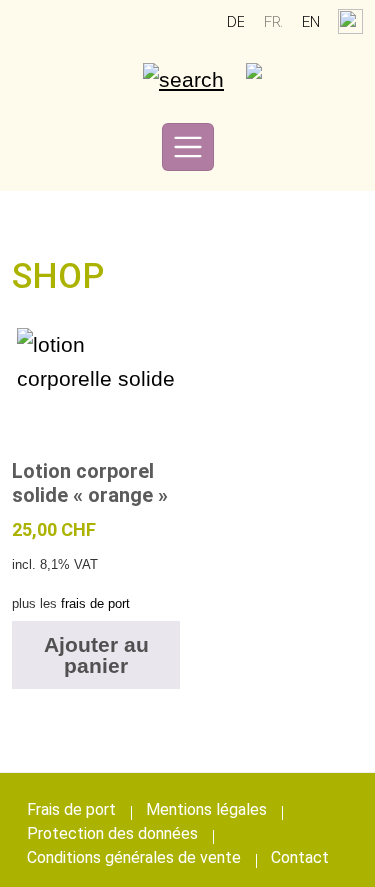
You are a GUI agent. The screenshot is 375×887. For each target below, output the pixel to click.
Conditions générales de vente (134, 857)
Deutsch (236, 22)
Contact (300, 857)
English (311, 22)
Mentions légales (206, 809)
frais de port (95, 603)
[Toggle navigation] (188, 147)
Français (273, 22)
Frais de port (71, 809)
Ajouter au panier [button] (96, 655)
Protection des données (112, 833)
